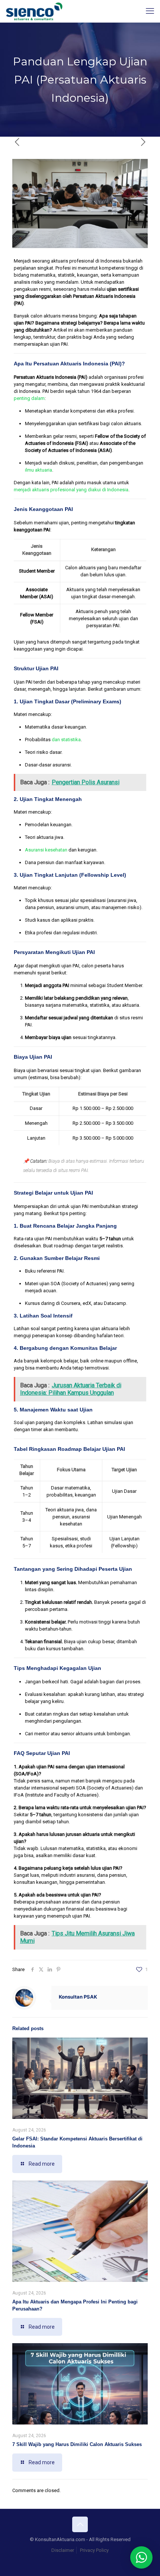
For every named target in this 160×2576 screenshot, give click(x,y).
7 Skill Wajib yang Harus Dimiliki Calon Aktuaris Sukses (77, 2444)
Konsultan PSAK (78, 1997)
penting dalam (29, 398)
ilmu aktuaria (39, 470)
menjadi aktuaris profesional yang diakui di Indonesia (71, 490)
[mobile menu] (150, 11)
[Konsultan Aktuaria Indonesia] (34, 11)
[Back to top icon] (80, 2524)
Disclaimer (63, 2550)
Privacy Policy (94, 2550)
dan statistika (66, 740)
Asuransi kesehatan (46, 850)
